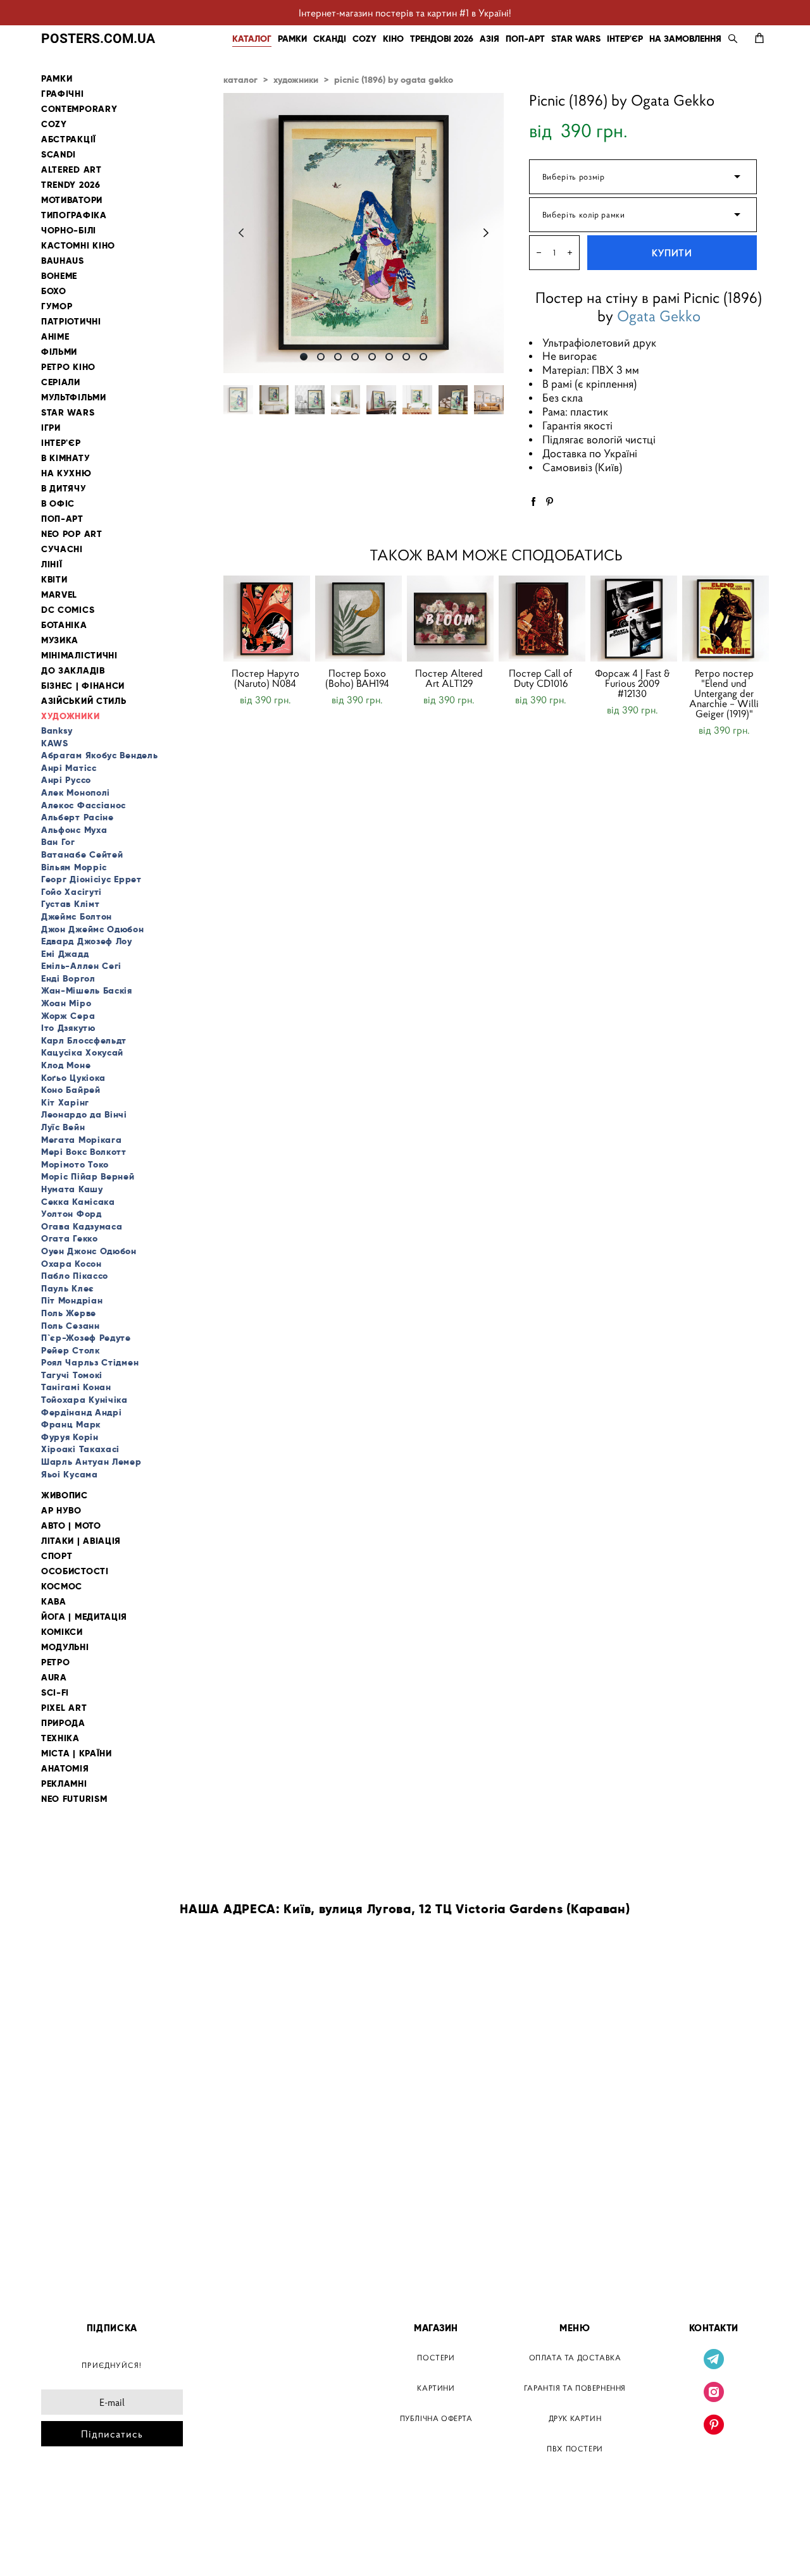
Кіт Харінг (65, 1102)
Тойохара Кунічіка (84, 1400)
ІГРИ (51, 428)
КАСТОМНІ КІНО (78, 246)
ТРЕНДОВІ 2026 (442, 39)
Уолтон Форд (72, 1214)
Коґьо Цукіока (73, 1078)
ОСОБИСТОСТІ (75, 1571)
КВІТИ (54, 580)
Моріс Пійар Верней (88, 1176)
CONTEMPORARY (79, 109)
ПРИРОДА (63, 1723)
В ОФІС (58, 504)
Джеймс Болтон (77, 916)
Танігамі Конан (76, 1387)
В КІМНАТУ (65, 458)
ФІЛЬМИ (59, 352)
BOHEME (59, 276)
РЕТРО (56, 1662)
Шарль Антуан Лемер (91, 1462)
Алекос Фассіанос (84, 805)
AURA (54, 1678)
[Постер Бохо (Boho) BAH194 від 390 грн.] (358, 619)
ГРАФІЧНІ (63, 94)
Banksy (57, 730)
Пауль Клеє (68, 1288)
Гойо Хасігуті (72, 892)
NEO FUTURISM (74, 1799)
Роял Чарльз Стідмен (90, 1362)
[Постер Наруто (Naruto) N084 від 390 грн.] (267, 619)
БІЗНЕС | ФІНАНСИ (83, 686)
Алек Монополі (76, 792)
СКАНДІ (330, 39)
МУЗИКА (60, 640)
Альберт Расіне (78, 817)
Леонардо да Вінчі (84, 1114)
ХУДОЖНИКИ (70, 716)
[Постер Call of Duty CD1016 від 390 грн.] (542, 619)
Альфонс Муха (74, 830)
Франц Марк (71, 1424)
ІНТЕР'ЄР (625, 39)
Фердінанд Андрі (82, 1412)
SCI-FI (55, 1693)
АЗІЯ (489, 39)
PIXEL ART (64, 1708)
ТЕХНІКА (60, 1738)
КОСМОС (62, 1587)
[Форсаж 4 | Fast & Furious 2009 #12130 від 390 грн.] (634, 619)
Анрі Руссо (66, 780)
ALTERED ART (72, 170)
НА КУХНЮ (66, 473)
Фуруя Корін (70, 1437)
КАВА (54, 1602)
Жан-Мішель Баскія (87, 990)
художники (296, 80)
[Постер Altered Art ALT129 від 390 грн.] (450, 619)
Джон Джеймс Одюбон (93, 929)
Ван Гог (58, 842)
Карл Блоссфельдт (84, 1040)
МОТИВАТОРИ (72, 200)
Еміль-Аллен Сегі (81, 966)
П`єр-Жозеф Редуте (86, 1338)
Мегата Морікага (82, 1140)
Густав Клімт (70, 904)
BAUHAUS (63, 261)
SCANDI (59, 155)
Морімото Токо (75, 1164)
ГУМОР (57, 306)
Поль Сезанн (71, 1326)
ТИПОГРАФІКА (74, 215)
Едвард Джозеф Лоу (87, 941)
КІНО (393, 39)
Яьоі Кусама (70, 1474)
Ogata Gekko (659, 317)
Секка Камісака (78, 1202)
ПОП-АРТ (525, 39)
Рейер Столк (71, 1350)
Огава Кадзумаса (82, 1226)
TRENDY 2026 (71, 185)
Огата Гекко (70, 1238)
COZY (364, 39)
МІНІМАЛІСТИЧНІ (79, 656)
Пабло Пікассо (75, 1276)
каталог (240, 80)
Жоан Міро (66, 1003)
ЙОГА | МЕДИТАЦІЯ (84, 1617)
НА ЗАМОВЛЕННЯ (685, 39)
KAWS (55, 743)
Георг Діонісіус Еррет (91, 879)
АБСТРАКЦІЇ (69, 139)
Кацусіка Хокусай (82, 1052)
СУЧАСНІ (62, 549)
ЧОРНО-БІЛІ (69, 231)
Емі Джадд (65, 954)
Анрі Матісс (69, 768)
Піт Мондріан (72, 1300)
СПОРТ (57, 1556)
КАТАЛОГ (252, 39)
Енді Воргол (68, 978)
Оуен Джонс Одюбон (89, 1251)
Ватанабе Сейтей (82, 854)
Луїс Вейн (63, 1127)
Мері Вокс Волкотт (84, 1152)
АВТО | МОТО (71, 1526)
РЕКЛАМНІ (64, 1784)
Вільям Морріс (74, 867)
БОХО (54, 291)
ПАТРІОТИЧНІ (71, 322)
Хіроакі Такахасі (80, 1449)
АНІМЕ (55, 337)
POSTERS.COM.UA (98, 38)
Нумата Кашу (72, 1189)
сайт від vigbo (68, 2546)
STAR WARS (576, 39)
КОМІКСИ (62, 1632)
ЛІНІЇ (52, 564)
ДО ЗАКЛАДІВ (73, 671)
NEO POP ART (72, 534)
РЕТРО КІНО (68, 367)
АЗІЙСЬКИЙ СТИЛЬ (84, 701)
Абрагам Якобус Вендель (99, 755)
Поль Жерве (69, 1313)
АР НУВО (61, 1511)
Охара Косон (72, 1264)
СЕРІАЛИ (61, 382)
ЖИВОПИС (65, 1495)
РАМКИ (292, 39)
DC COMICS (68, 610)
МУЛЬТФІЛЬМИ (74, 397)
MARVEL (59, 595)
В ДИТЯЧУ (64, 489)
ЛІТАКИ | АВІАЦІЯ (81, 1541)
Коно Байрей (71, 1090)
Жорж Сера (68, 1016)
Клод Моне (66, 1065)
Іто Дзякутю (68, 1028)
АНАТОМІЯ (65, 1769)
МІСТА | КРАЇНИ (77, 1753)
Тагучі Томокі (72, 1375)
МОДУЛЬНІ (65, 1647)
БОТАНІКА (64, 625)
